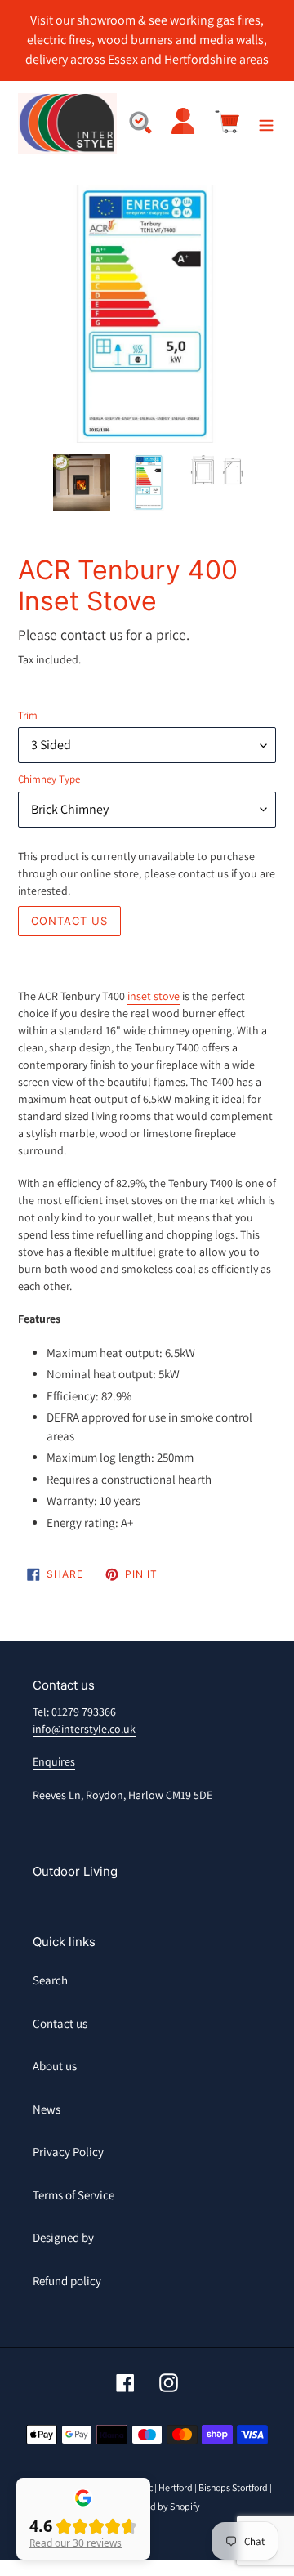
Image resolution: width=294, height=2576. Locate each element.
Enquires (54, 1761)
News (47, 2109)
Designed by (63, 2237)
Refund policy (67, 2281)
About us (55, 2066)
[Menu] (266, 124)
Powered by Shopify (160, 2506)
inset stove (154, 996)
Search (50, 1980)
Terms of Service (73, 2195)
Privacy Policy (68, 2152)
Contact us (60, 2023)
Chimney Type (49, 779)
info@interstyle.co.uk (84, 1729)
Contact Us (69, 921)
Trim (28, 715)
